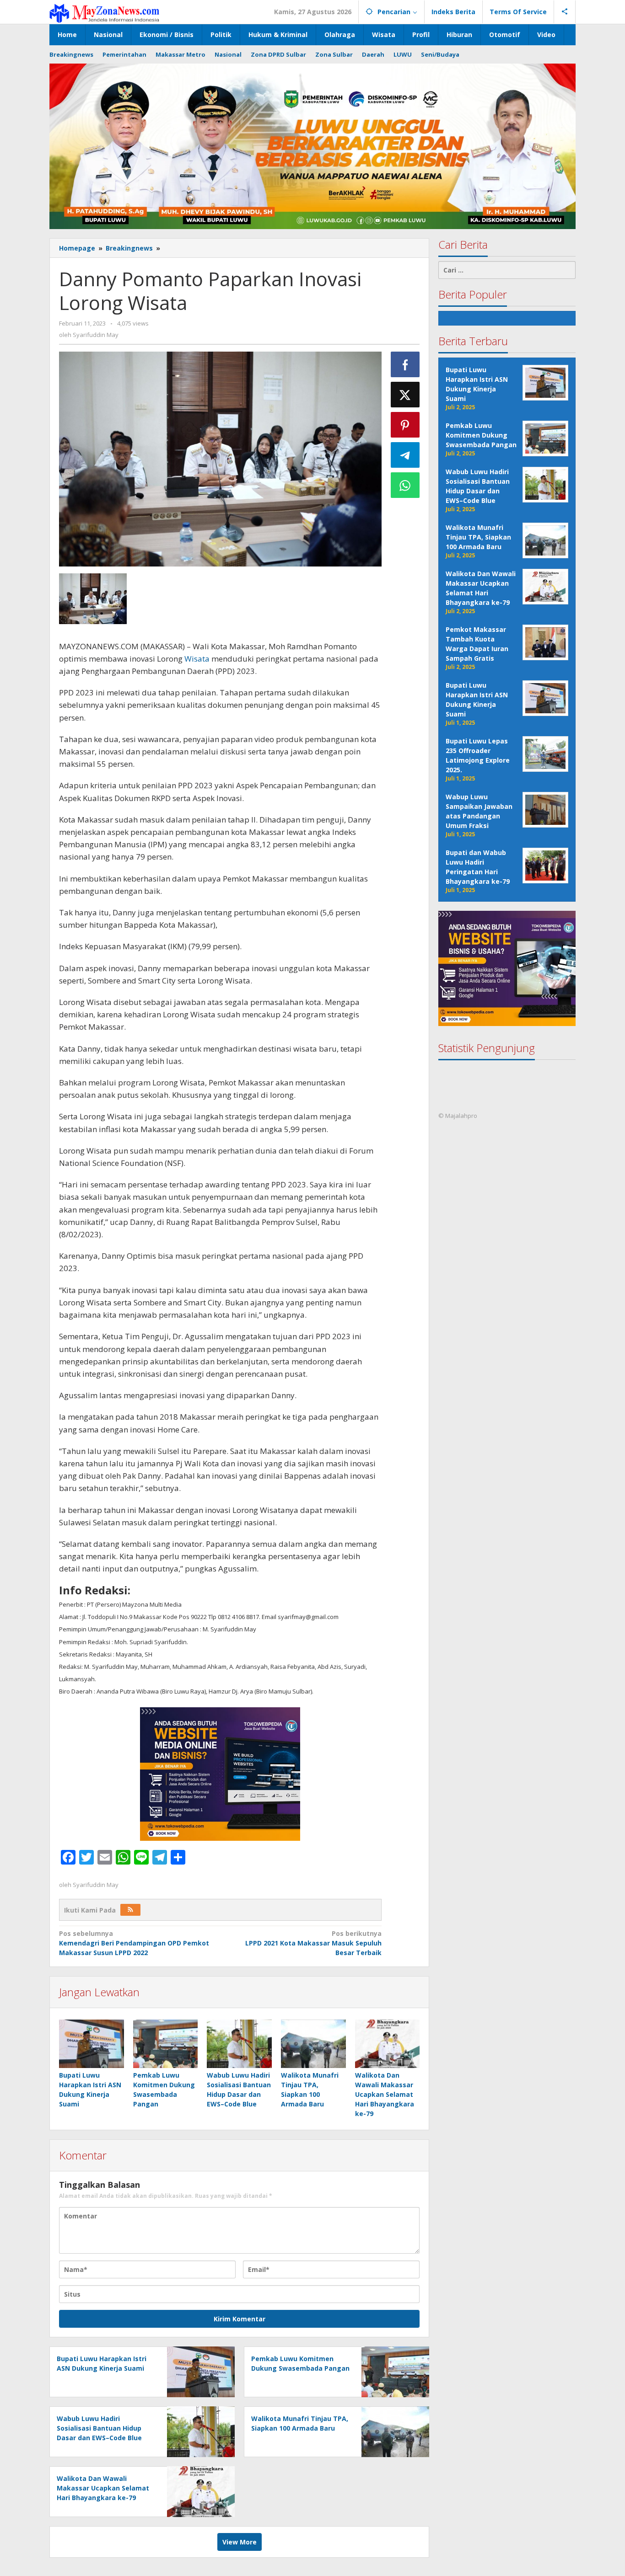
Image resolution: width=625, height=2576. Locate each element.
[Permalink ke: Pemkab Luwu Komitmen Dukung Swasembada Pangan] (166, 2044)
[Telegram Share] (405, 455)
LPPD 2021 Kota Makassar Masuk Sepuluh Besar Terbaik (313, 1943)
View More (240, 2542)
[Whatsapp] (405, 485)
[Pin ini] (405, 425)
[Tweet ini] (405, 395)
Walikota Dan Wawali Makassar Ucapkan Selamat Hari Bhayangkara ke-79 (385, 2094)
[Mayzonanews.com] (104, 13)
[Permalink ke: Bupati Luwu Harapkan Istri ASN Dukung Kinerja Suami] (92, 2044)
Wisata (197, 659)
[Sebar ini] (405, 364)
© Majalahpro (458, 1116)
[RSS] (130, 1910)
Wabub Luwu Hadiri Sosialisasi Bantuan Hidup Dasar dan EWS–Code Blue (99, 2428)
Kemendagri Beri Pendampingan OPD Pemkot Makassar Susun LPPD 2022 (134, 1943)
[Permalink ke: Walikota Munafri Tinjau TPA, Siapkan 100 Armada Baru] (313, 2044)
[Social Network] (565, 12)
